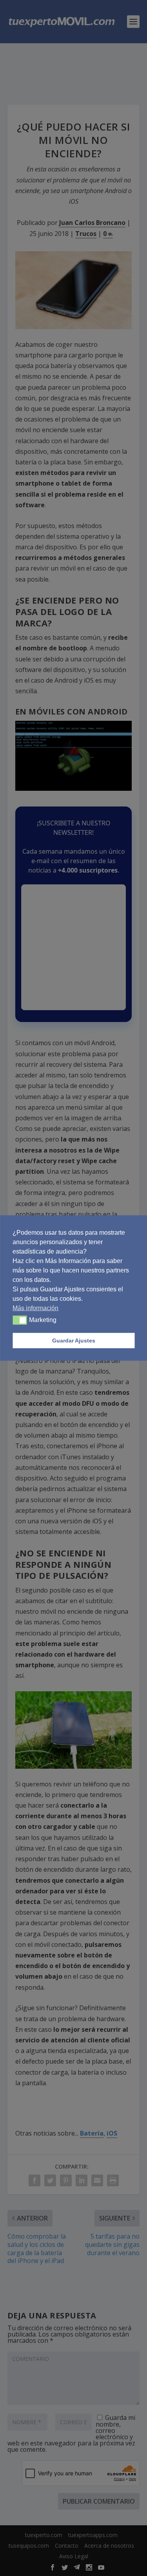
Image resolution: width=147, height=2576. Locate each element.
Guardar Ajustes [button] (74, 1340)
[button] (20, 1320)
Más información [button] (35, 1308)
